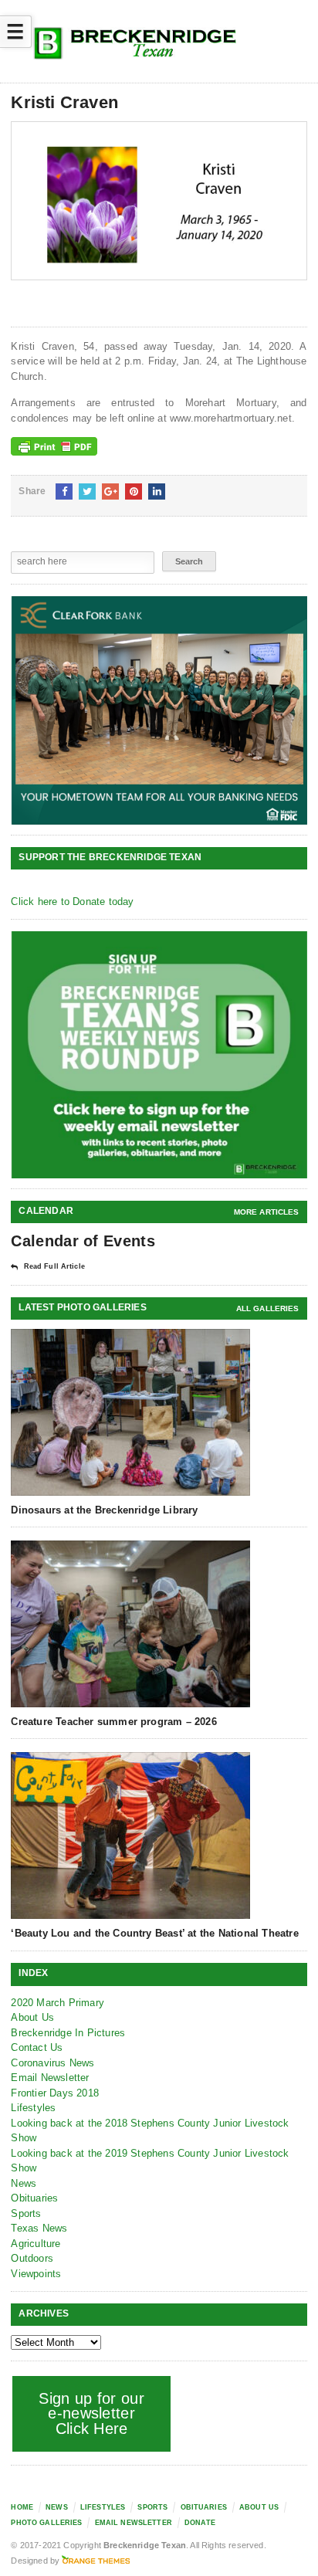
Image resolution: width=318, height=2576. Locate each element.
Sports (26, 2213)
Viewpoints (36, 2274)
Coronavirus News (52, 2063)
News (24, 2183)
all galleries (268, 1308)
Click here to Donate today (72, 902)
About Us (32, 2017)
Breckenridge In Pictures (68, 2033)
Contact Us (37, 2047)
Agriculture (36, 2244)
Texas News (39, 2228)
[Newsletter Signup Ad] (159, 1054)
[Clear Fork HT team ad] (159, 710)
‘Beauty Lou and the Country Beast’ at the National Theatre (154, 1933)
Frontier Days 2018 (55, 2093)
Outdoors (32, 2258)
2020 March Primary (58, 2003)
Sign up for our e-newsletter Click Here (91, 2413)
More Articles (267, 1212)
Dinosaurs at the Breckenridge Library (104, 1510)
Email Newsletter (50, 2078)
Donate (200, 2523)
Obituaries (34, 2198)
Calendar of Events (83, 1241)
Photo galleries (46, 2523)
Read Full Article (54, 1266)
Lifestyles (33, 2108)
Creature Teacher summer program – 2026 (113, 1722)
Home (22, 2507)
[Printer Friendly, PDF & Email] (54, 446)
